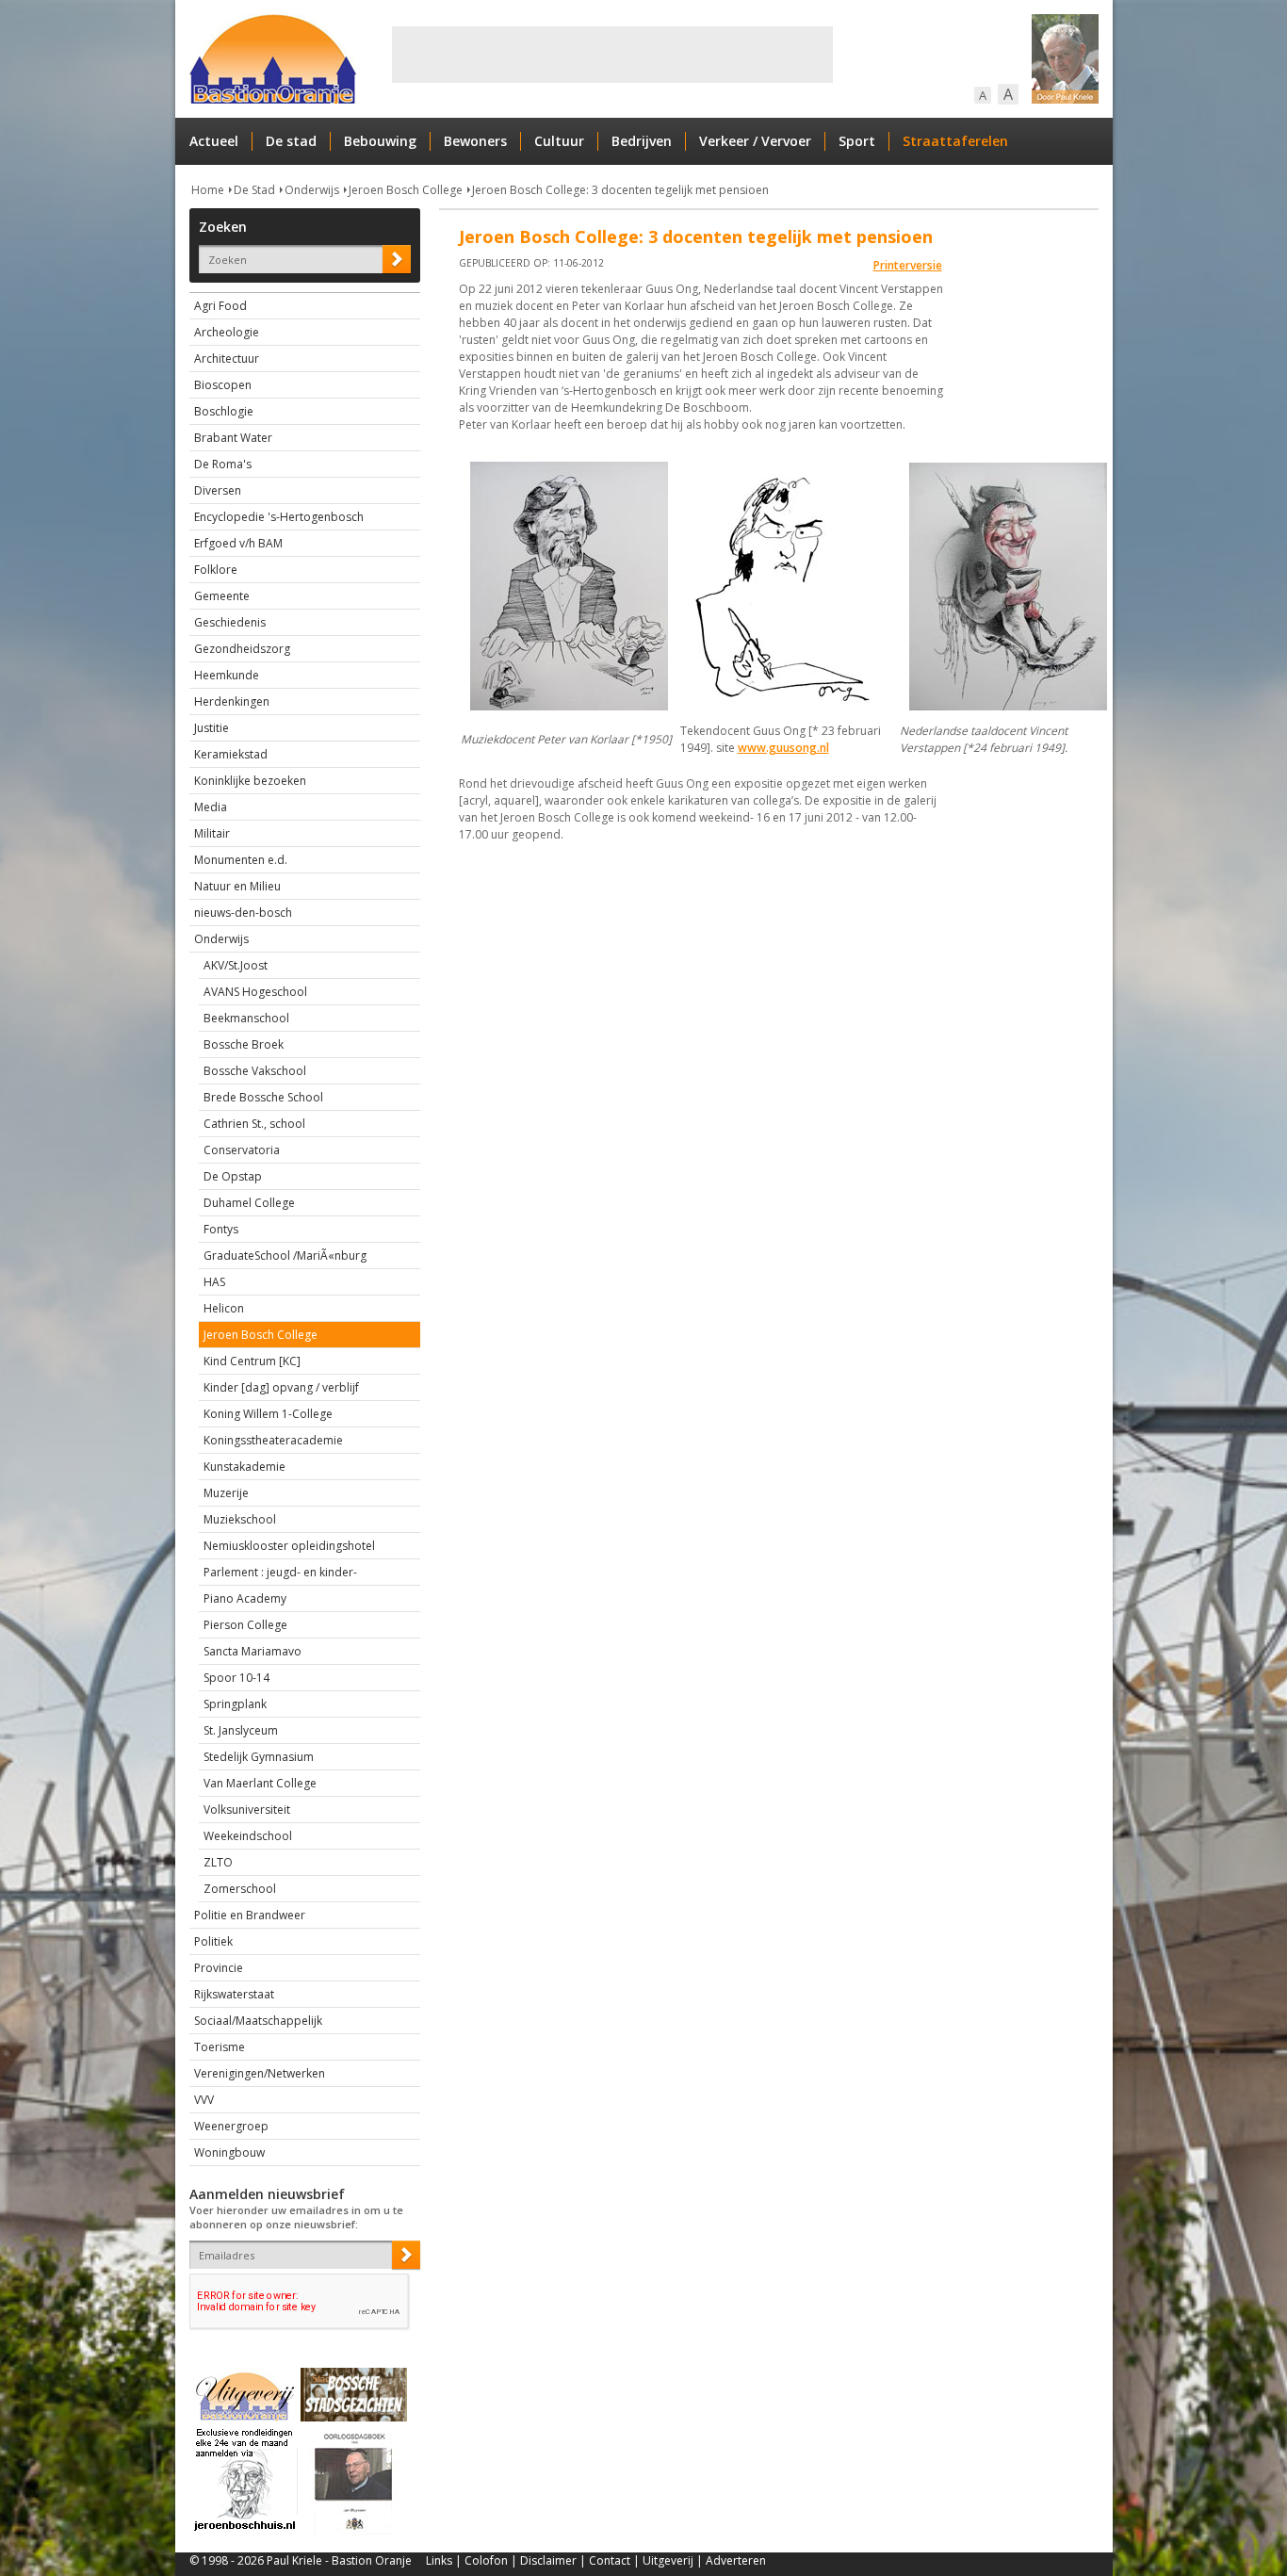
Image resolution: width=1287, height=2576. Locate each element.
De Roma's (223, 464)
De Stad (254, 190)
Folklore (216, 570)
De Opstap (233, 1176)
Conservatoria (242, 1150)
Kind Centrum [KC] (252, 1361)
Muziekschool (240, 1519)
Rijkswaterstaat (234, 1994)
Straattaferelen (955, 141)
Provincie (219, 1968)
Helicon (224, 1308)
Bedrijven (642, 141)
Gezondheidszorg (242, 649)
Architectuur (227, 359)
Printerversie (908, 265)
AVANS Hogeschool (255, 992)
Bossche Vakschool (255, 1071)
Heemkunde (227, 675)
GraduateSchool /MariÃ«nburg (285, 1255)
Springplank (235, 1704)
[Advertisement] (612, 55)
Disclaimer (548, 2560)
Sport (857, 141)
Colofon (486, 2560)
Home (208, 190)
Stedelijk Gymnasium (259, 1757)
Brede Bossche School (263, 1097)
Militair (212, 833)
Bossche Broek (244, 1044)
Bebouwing (380, 141)
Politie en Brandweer (250, 1915)
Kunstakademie (244, 1467)
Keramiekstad (231, 754)
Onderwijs (312, 190)
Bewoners (475, 141)
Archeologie (227, 332)
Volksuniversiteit (247, 1810)
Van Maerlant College (260, 1783)
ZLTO (218, 1862)
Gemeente (222, 596)
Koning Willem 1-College (268, 1414)
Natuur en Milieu (237, 886)
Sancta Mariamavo (253, 1651)
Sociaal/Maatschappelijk (258, 2021)
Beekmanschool (246, 1018)
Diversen (218, 490)
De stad (291, 141)
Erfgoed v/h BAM (238, 543)
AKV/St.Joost (236, 965)
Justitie (212, 728)
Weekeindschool (248, 1836)
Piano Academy (245, 1598)
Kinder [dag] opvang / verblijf (281, 1387)
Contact (610, 2560)
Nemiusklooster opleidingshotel (289, 1546)
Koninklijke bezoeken (250, 781)
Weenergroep (231, 2126)
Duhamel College (249, 1203)
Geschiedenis (230, 622)
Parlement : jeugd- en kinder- (280, 1572)
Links (439, 2560)
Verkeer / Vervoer (755, 141)
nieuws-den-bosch (243, 913)
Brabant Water (233, 438)
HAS (214, 1282)
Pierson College (245, 1625)
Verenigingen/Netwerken (260, 2073)
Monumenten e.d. (241, 860)
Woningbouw (229, 2152)
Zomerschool (240, 1889)
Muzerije (226, 1493)
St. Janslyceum (241, 1730)
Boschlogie (224, 411)
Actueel (214, 141)
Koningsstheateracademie (273, 1440)
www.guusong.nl (783, 748)
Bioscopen (223, 385)
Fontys (221, 1229)
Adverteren (736, 2560)
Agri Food (220, 306)
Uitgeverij (668, 2560)
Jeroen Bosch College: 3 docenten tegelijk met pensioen (620, 190)
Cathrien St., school (254, 1124)
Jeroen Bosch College (406, 190)
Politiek (213, 1941)
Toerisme (220, 2047)
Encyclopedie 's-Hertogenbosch (279, 517)
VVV (204, 2100)
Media (211, 807)
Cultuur (559, 141)
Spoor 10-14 (236, 1678)
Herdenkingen (232, 701)
